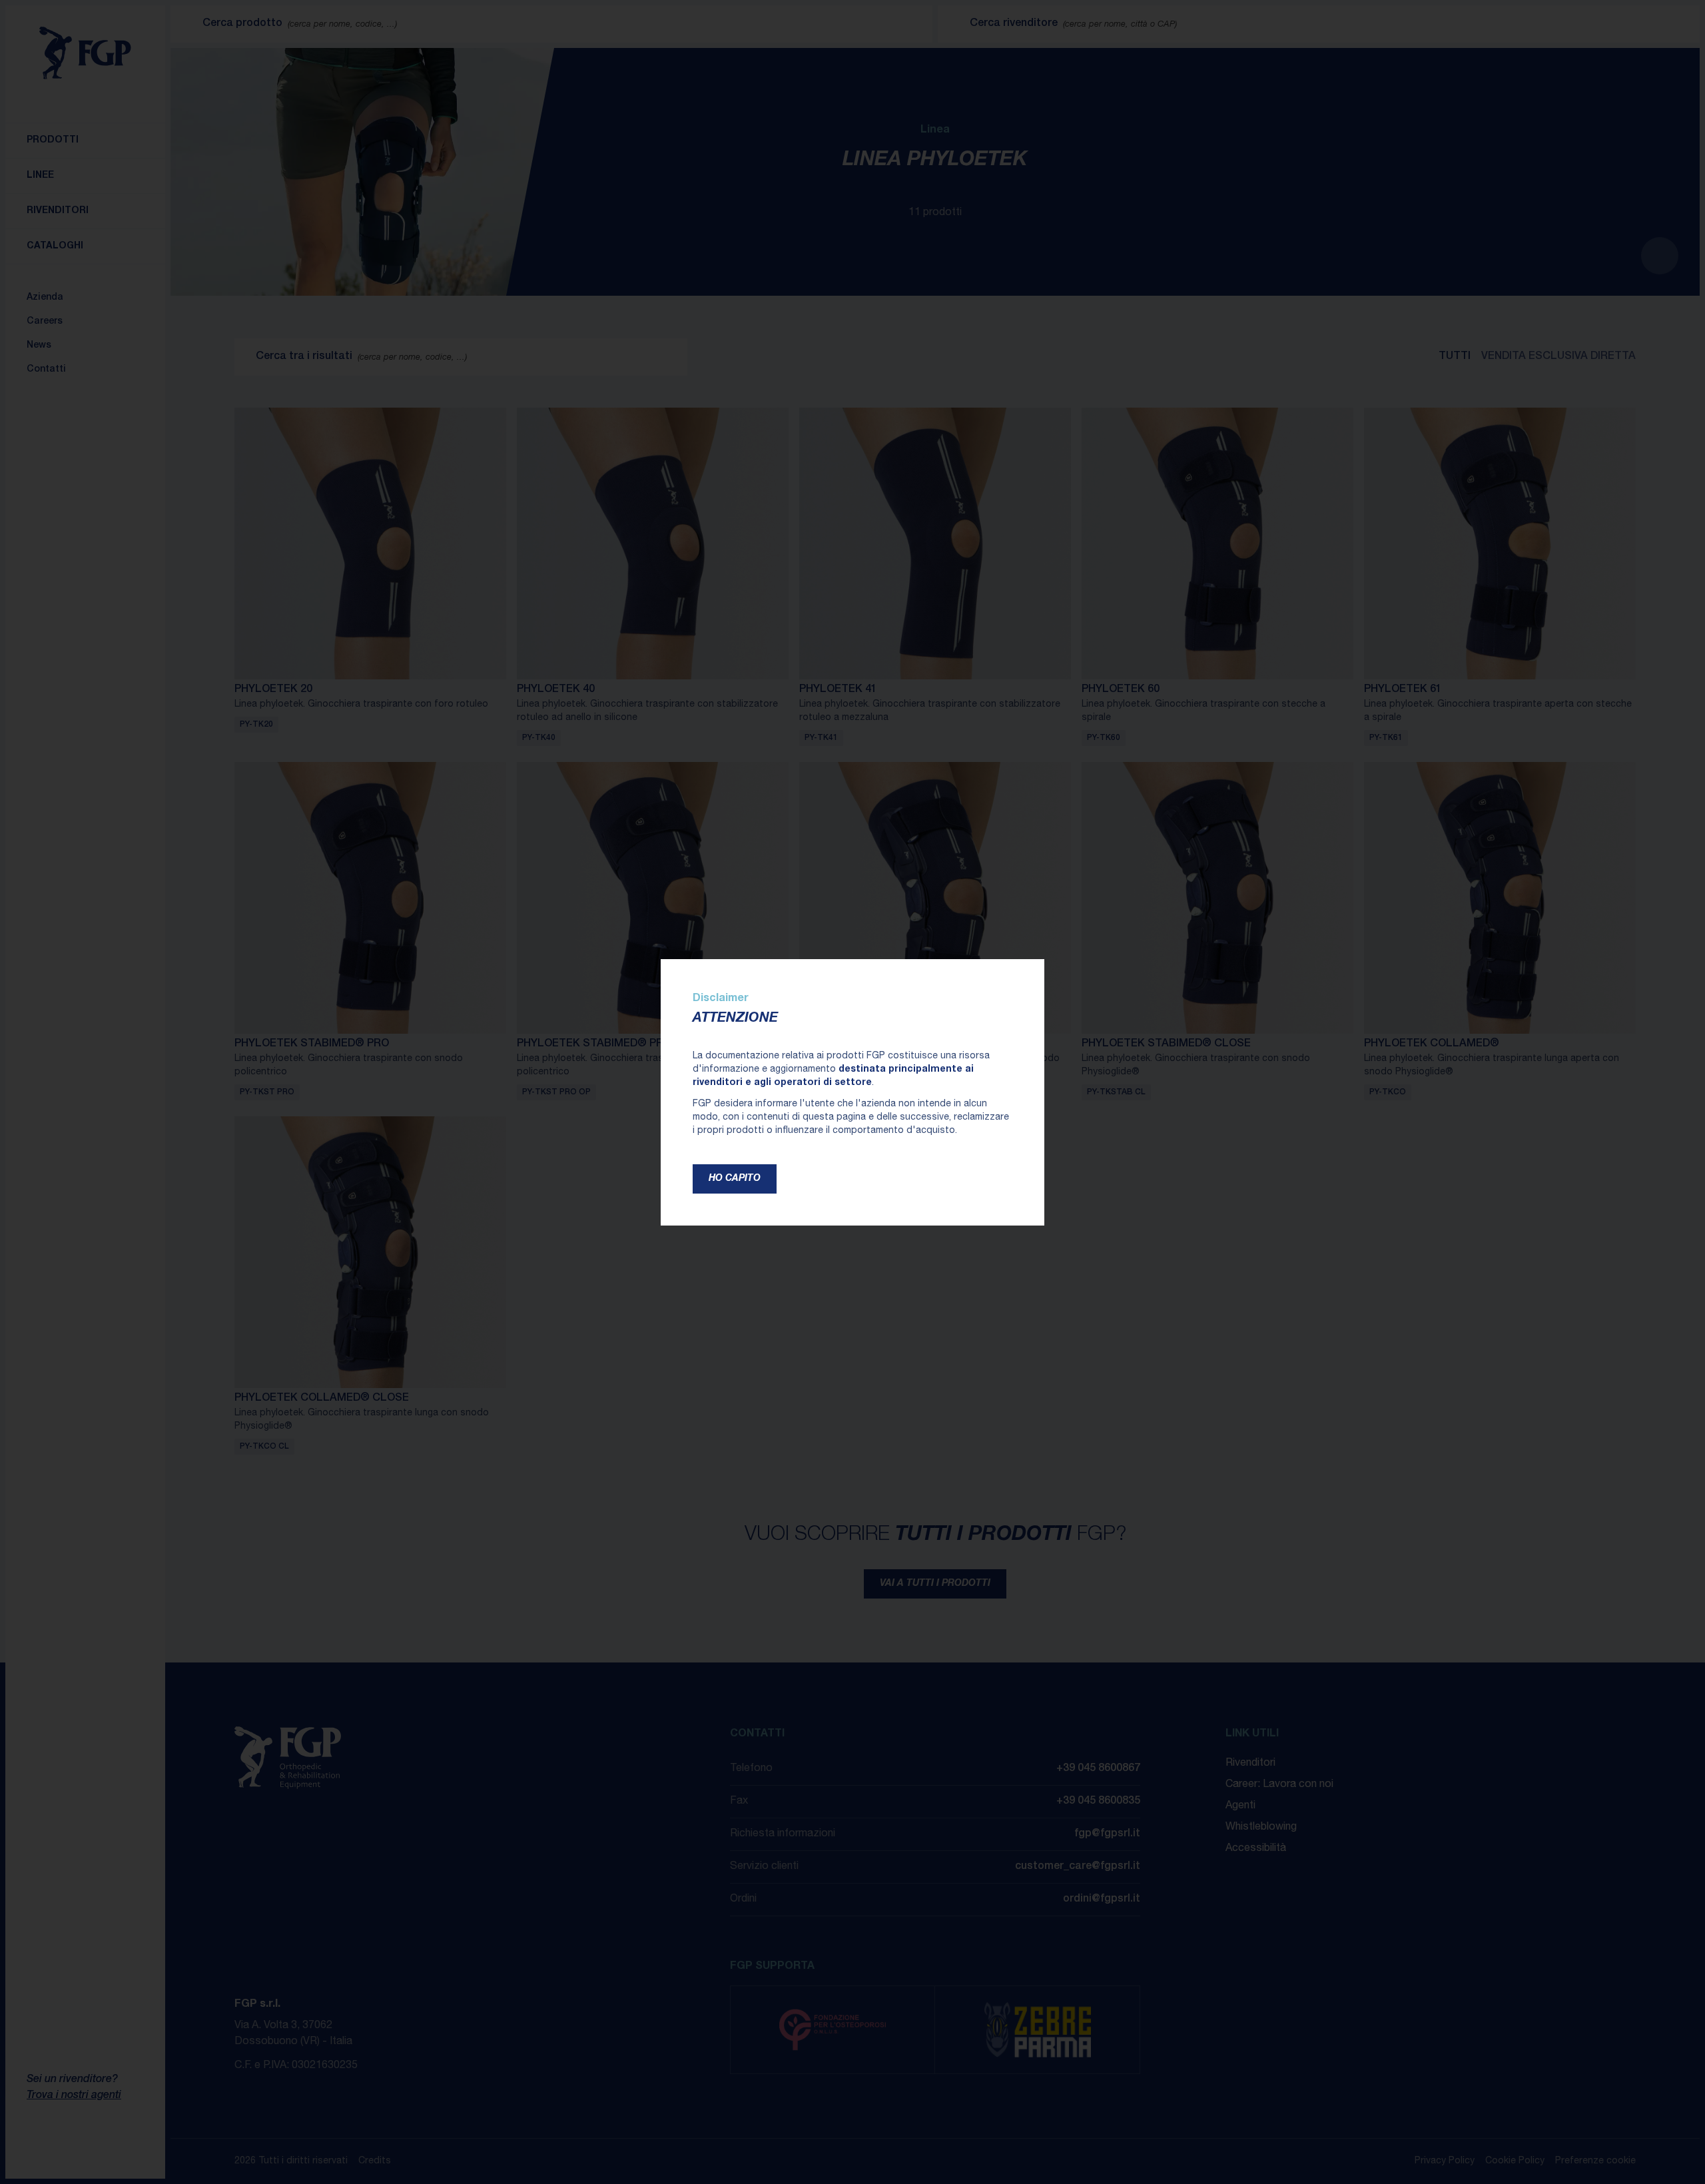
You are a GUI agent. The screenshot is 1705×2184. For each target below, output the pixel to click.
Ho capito (735, 1179)
